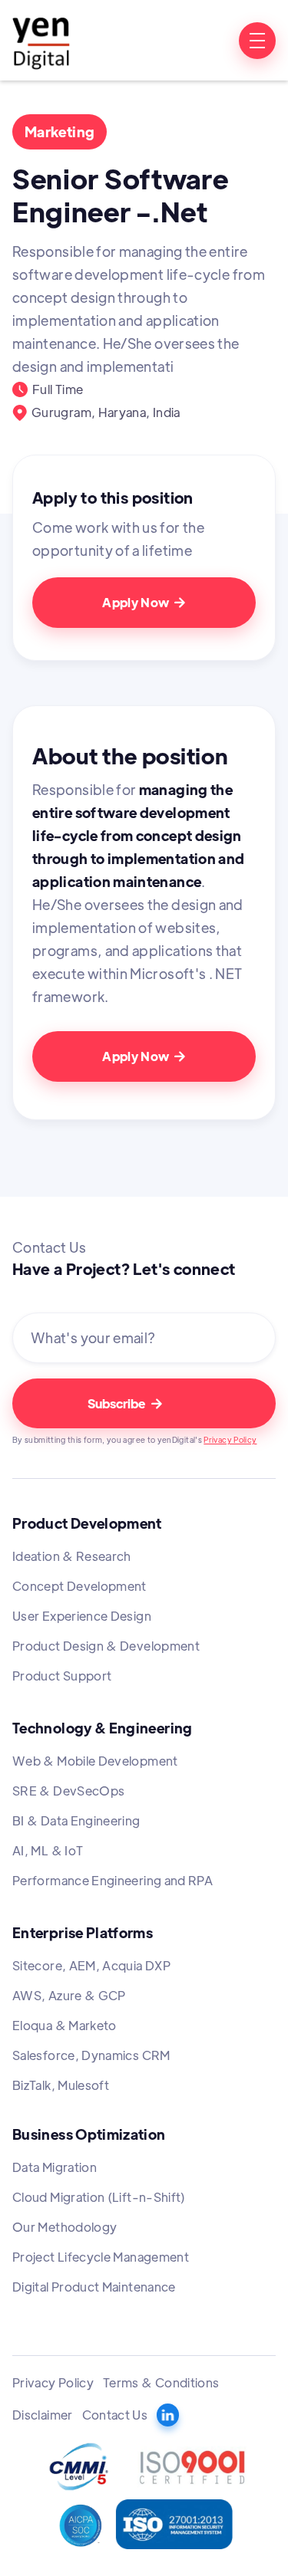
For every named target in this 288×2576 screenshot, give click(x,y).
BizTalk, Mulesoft (61, 2085)
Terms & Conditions (161, 2382)
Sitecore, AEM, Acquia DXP (91, 1965)
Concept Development (79, 1586)
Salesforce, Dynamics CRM (91, 2055)
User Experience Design (82, 1616)
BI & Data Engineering (76, 1820)
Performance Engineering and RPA (113, 1880)
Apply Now (144, 602)
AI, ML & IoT (48, 1850)
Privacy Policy (230, 1439)
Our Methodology (65, 2227)
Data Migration (55, 2167)
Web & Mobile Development (95, 1761)
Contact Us (115, 2415)
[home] (41, 40)
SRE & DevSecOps (68, 1791)
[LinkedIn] (168, 2415)
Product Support (62, 1676)
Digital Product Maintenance (94, 2287)
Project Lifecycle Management (101, 2257)
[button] (257, 41)
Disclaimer (43, 2415)
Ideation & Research (72, 1556)
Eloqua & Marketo (65, 2025)
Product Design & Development (106, 1646)
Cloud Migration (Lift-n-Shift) (99, 2197)
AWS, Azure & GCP (69, 1995)
